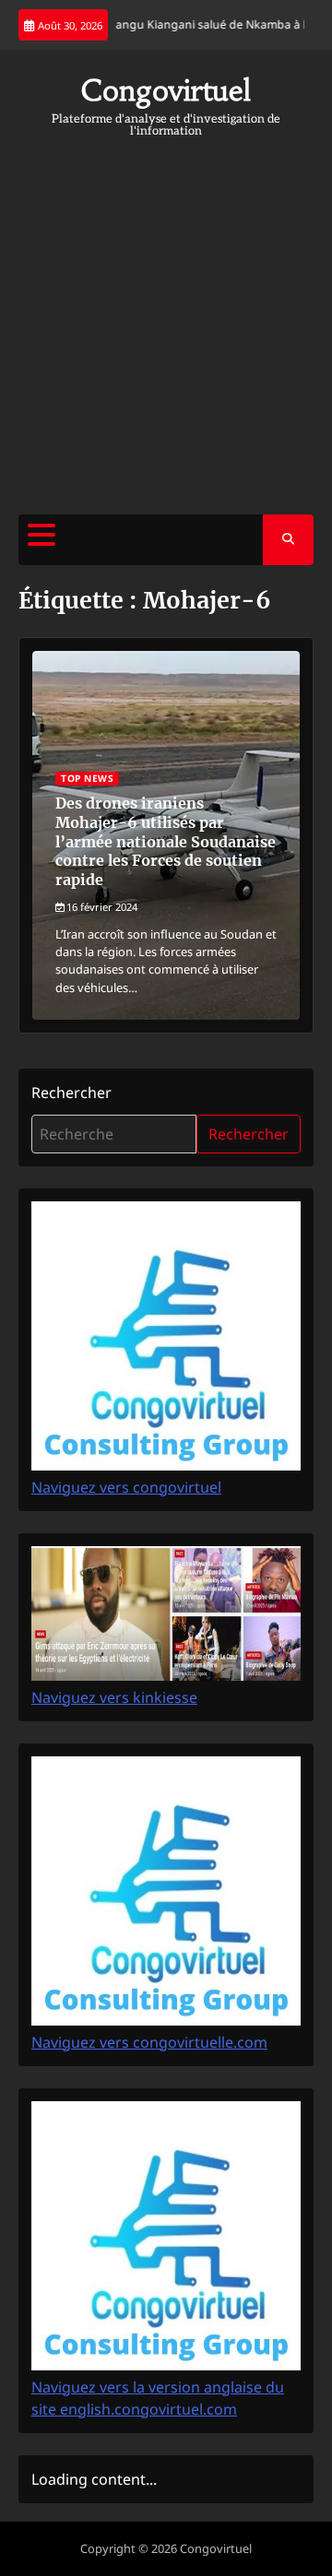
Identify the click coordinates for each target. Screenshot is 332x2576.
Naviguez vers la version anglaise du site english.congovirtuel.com (158, 2398)
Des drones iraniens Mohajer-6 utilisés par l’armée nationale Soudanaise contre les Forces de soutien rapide (166, 841)
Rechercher (71, 1093)
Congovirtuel (166, 91)
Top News (87, 778)
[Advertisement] (166, 321)
